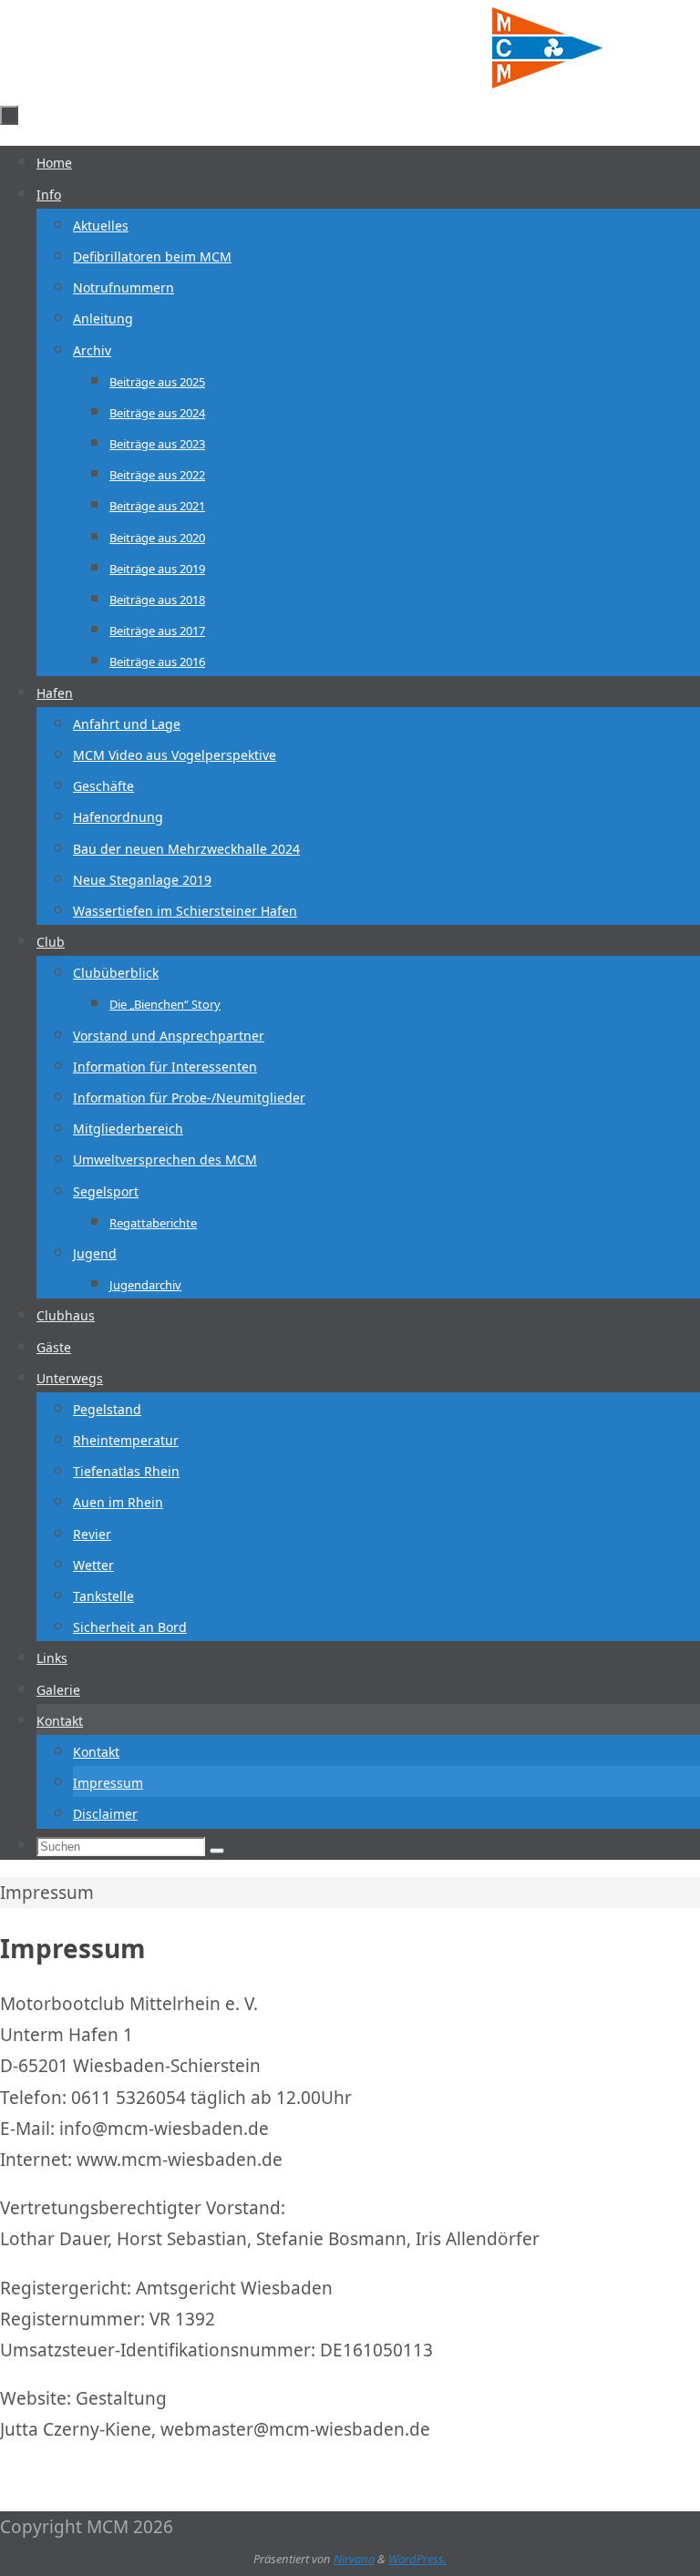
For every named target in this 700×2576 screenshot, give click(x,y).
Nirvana (354, 2559)
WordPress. (417, 2559)
